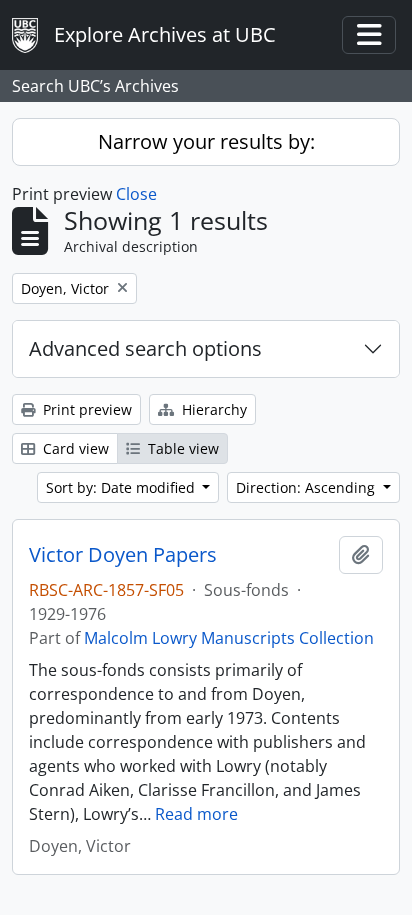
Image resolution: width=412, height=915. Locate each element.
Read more (196, 814)
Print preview (85, 409)
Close (136, 194)
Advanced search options (145, 348)
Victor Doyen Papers (123, 555)
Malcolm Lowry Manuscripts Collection (229, 638)
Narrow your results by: (206, 141)
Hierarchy (212, 409)
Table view (181, 448)
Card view (74, 448)
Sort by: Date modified (122, 487)
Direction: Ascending (307, 487)
